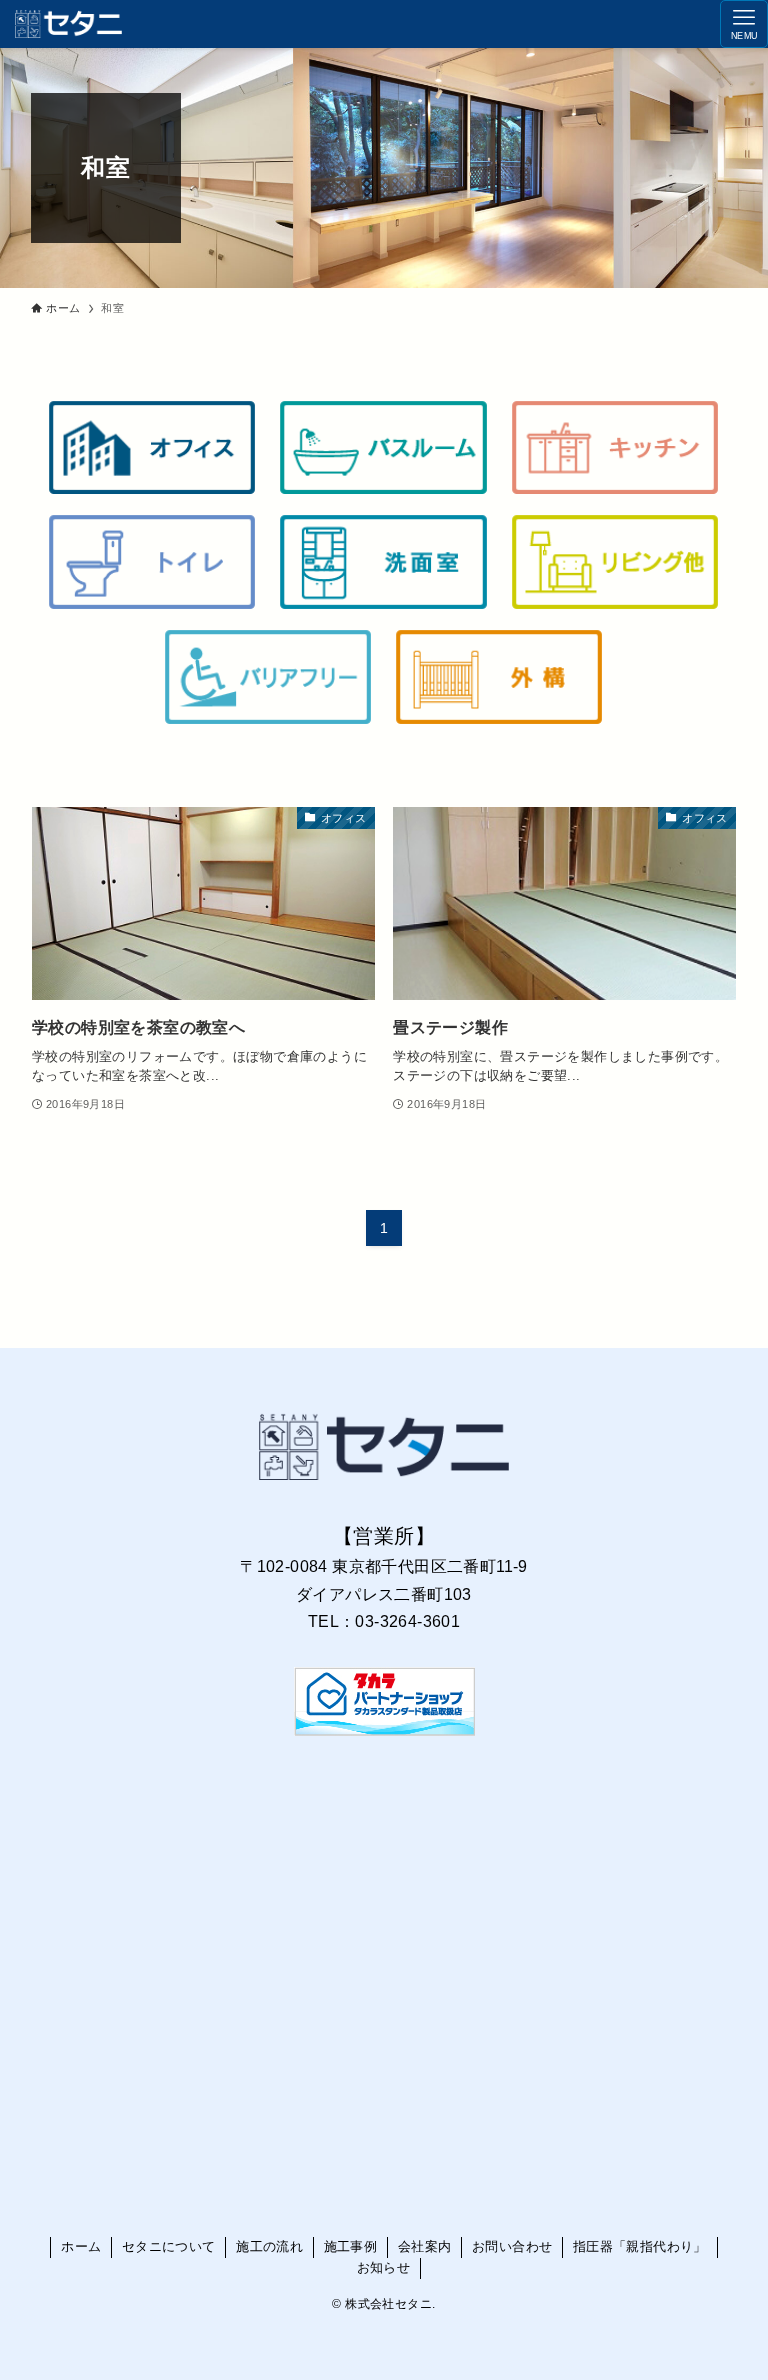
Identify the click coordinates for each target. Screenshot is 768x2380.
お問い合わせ (512, 2246)
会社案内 (425, 2246)
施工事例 (351, 2246)
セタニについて (169, 2246)
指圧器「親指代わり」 (640, 2246)
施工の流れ (269, 2246)
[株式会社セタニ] (68, 24)
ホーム (81, 2246)
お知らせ (384, 2267)
